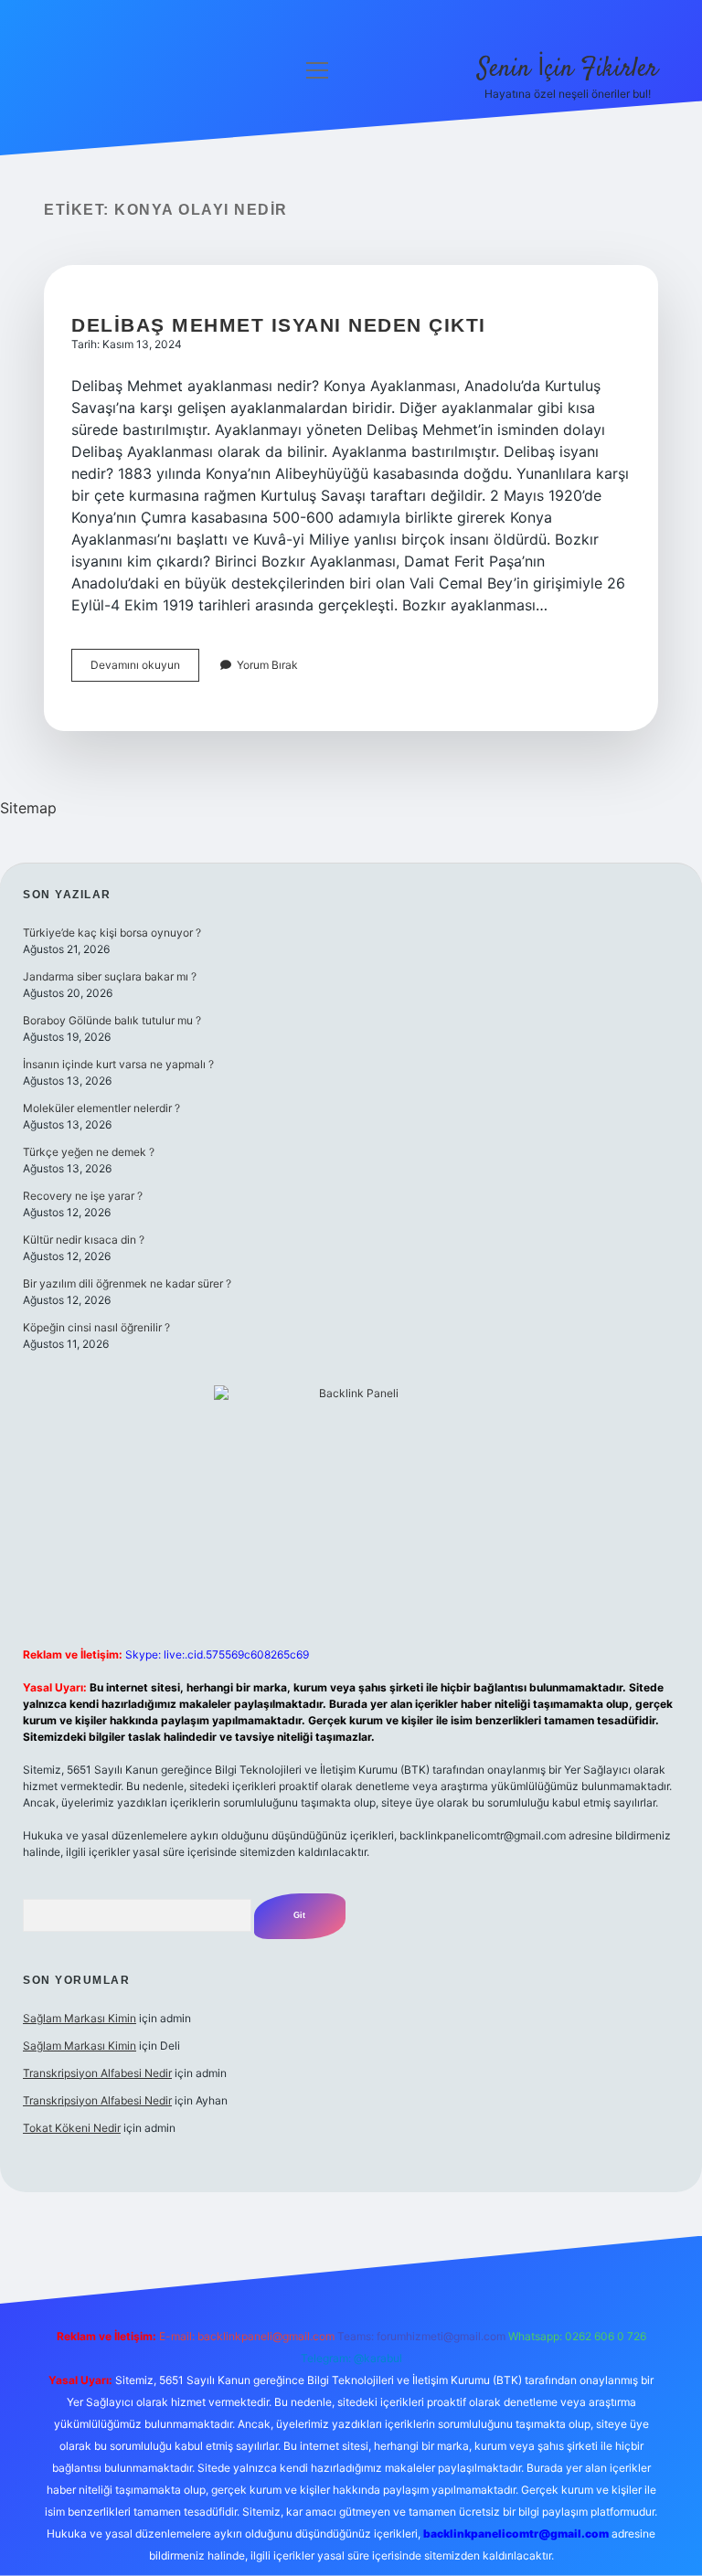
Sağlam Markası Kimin (80, 2018)
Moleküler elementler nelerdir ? (101, 1108)
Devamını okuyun (145, 669)
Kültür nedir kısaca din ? (84, 1240)
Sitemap (28, 808)
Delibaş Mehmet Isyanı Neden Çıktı (279, 325)
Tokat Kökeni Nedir (72, 2128)
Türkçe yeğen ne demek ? (89, 1152)
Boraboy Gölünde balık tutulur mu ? (112, 1020)
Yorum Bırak (267, 665)
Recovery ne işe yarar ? (83, 1196)
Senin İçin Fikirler (568, 69)
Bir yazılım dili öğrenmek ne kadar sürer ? (127, 1283)
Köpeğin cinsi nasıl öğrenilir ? (96, 1327)
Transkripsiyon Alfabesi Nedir (97, 2073)
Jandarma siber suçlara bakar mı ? (110, 976)
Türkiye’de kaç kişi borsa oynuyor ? (112, 933)
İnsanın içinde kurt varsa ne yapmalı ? (118, 1064)
